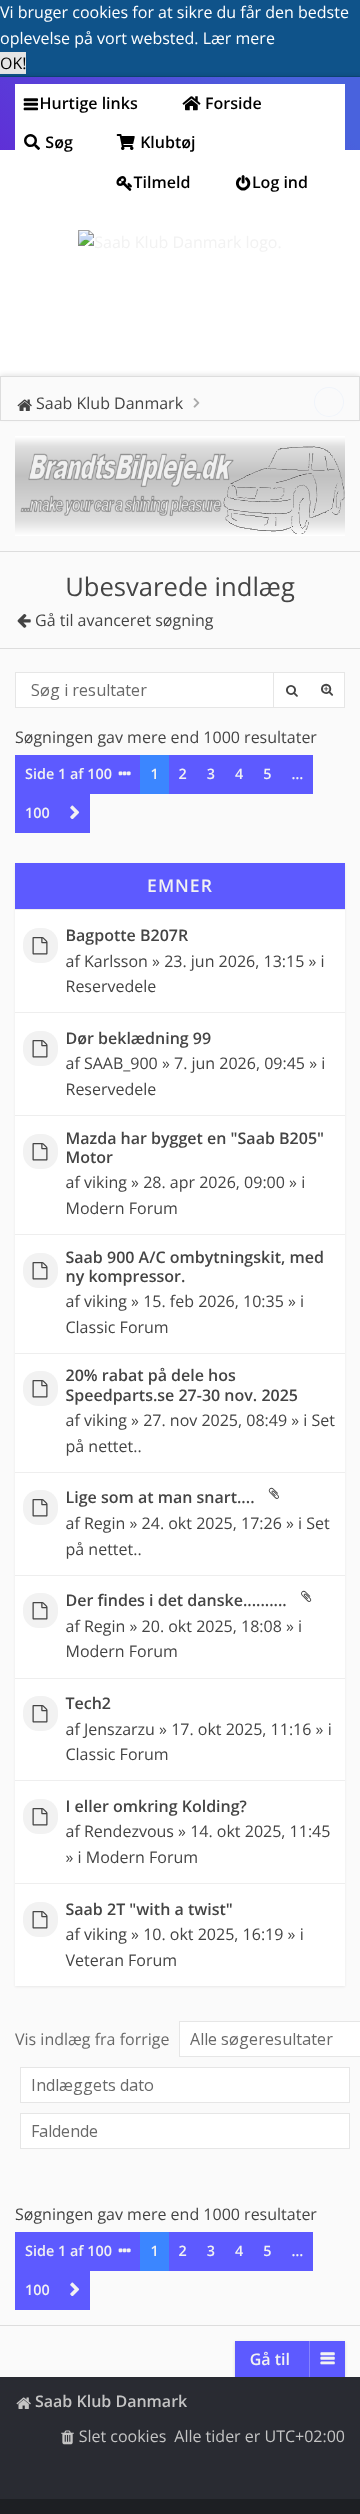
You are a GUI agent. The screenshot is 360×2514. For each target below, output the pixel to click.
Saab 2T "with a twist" (149, 1909)
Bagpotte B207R (127, 935)
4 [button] (239, 774)
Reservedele (111, 986)
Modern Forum (122, 1208)
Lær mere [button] (239, 38)
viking (105, 1182)
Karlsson (116, 961)
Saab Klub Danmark (111, 2401)
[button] (75, 813)
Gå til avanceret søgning (124, 620)
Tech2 (89, 1703)
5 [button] (267, 774)
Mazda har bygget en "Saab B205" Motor (195, 1148)
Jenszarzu (119, 1729)
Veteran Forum (122, 1960)
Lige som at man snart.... (160, 1497)
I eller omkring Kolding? (156, 1806)
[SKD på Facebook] (329, 402)
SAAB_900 (121, 1063)
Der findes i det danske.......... (176, 1600)
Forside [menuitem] (231, 103)
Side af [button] (68, 774)
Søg (291, 690)
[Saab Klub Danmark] (179, 243)
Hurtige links (89, 103)
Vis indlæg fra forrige (94, 2039)
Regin (104, 1523)
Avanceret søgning (327, 690)
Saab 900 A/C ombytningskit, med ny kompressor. (195, 1267)
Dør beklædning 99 (139, 1038)
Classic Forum (117, 1327)
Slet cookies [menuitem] (123, 2436)
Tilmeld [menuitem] (162, 182)
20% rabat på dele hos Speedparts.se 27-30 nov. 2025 (182, 1385)
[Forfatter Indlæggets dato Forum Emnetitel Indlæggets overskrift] (180, 2085)
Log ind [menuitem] (280, 182)
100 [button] (37, 813)
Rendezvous (129, 1831)
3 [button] (211, 774)
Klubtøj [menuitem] (166, 142)
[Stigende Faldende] (180, 2131)
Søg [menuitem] (57, 142)
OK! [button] (13, 63)
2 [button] (183, 774)
